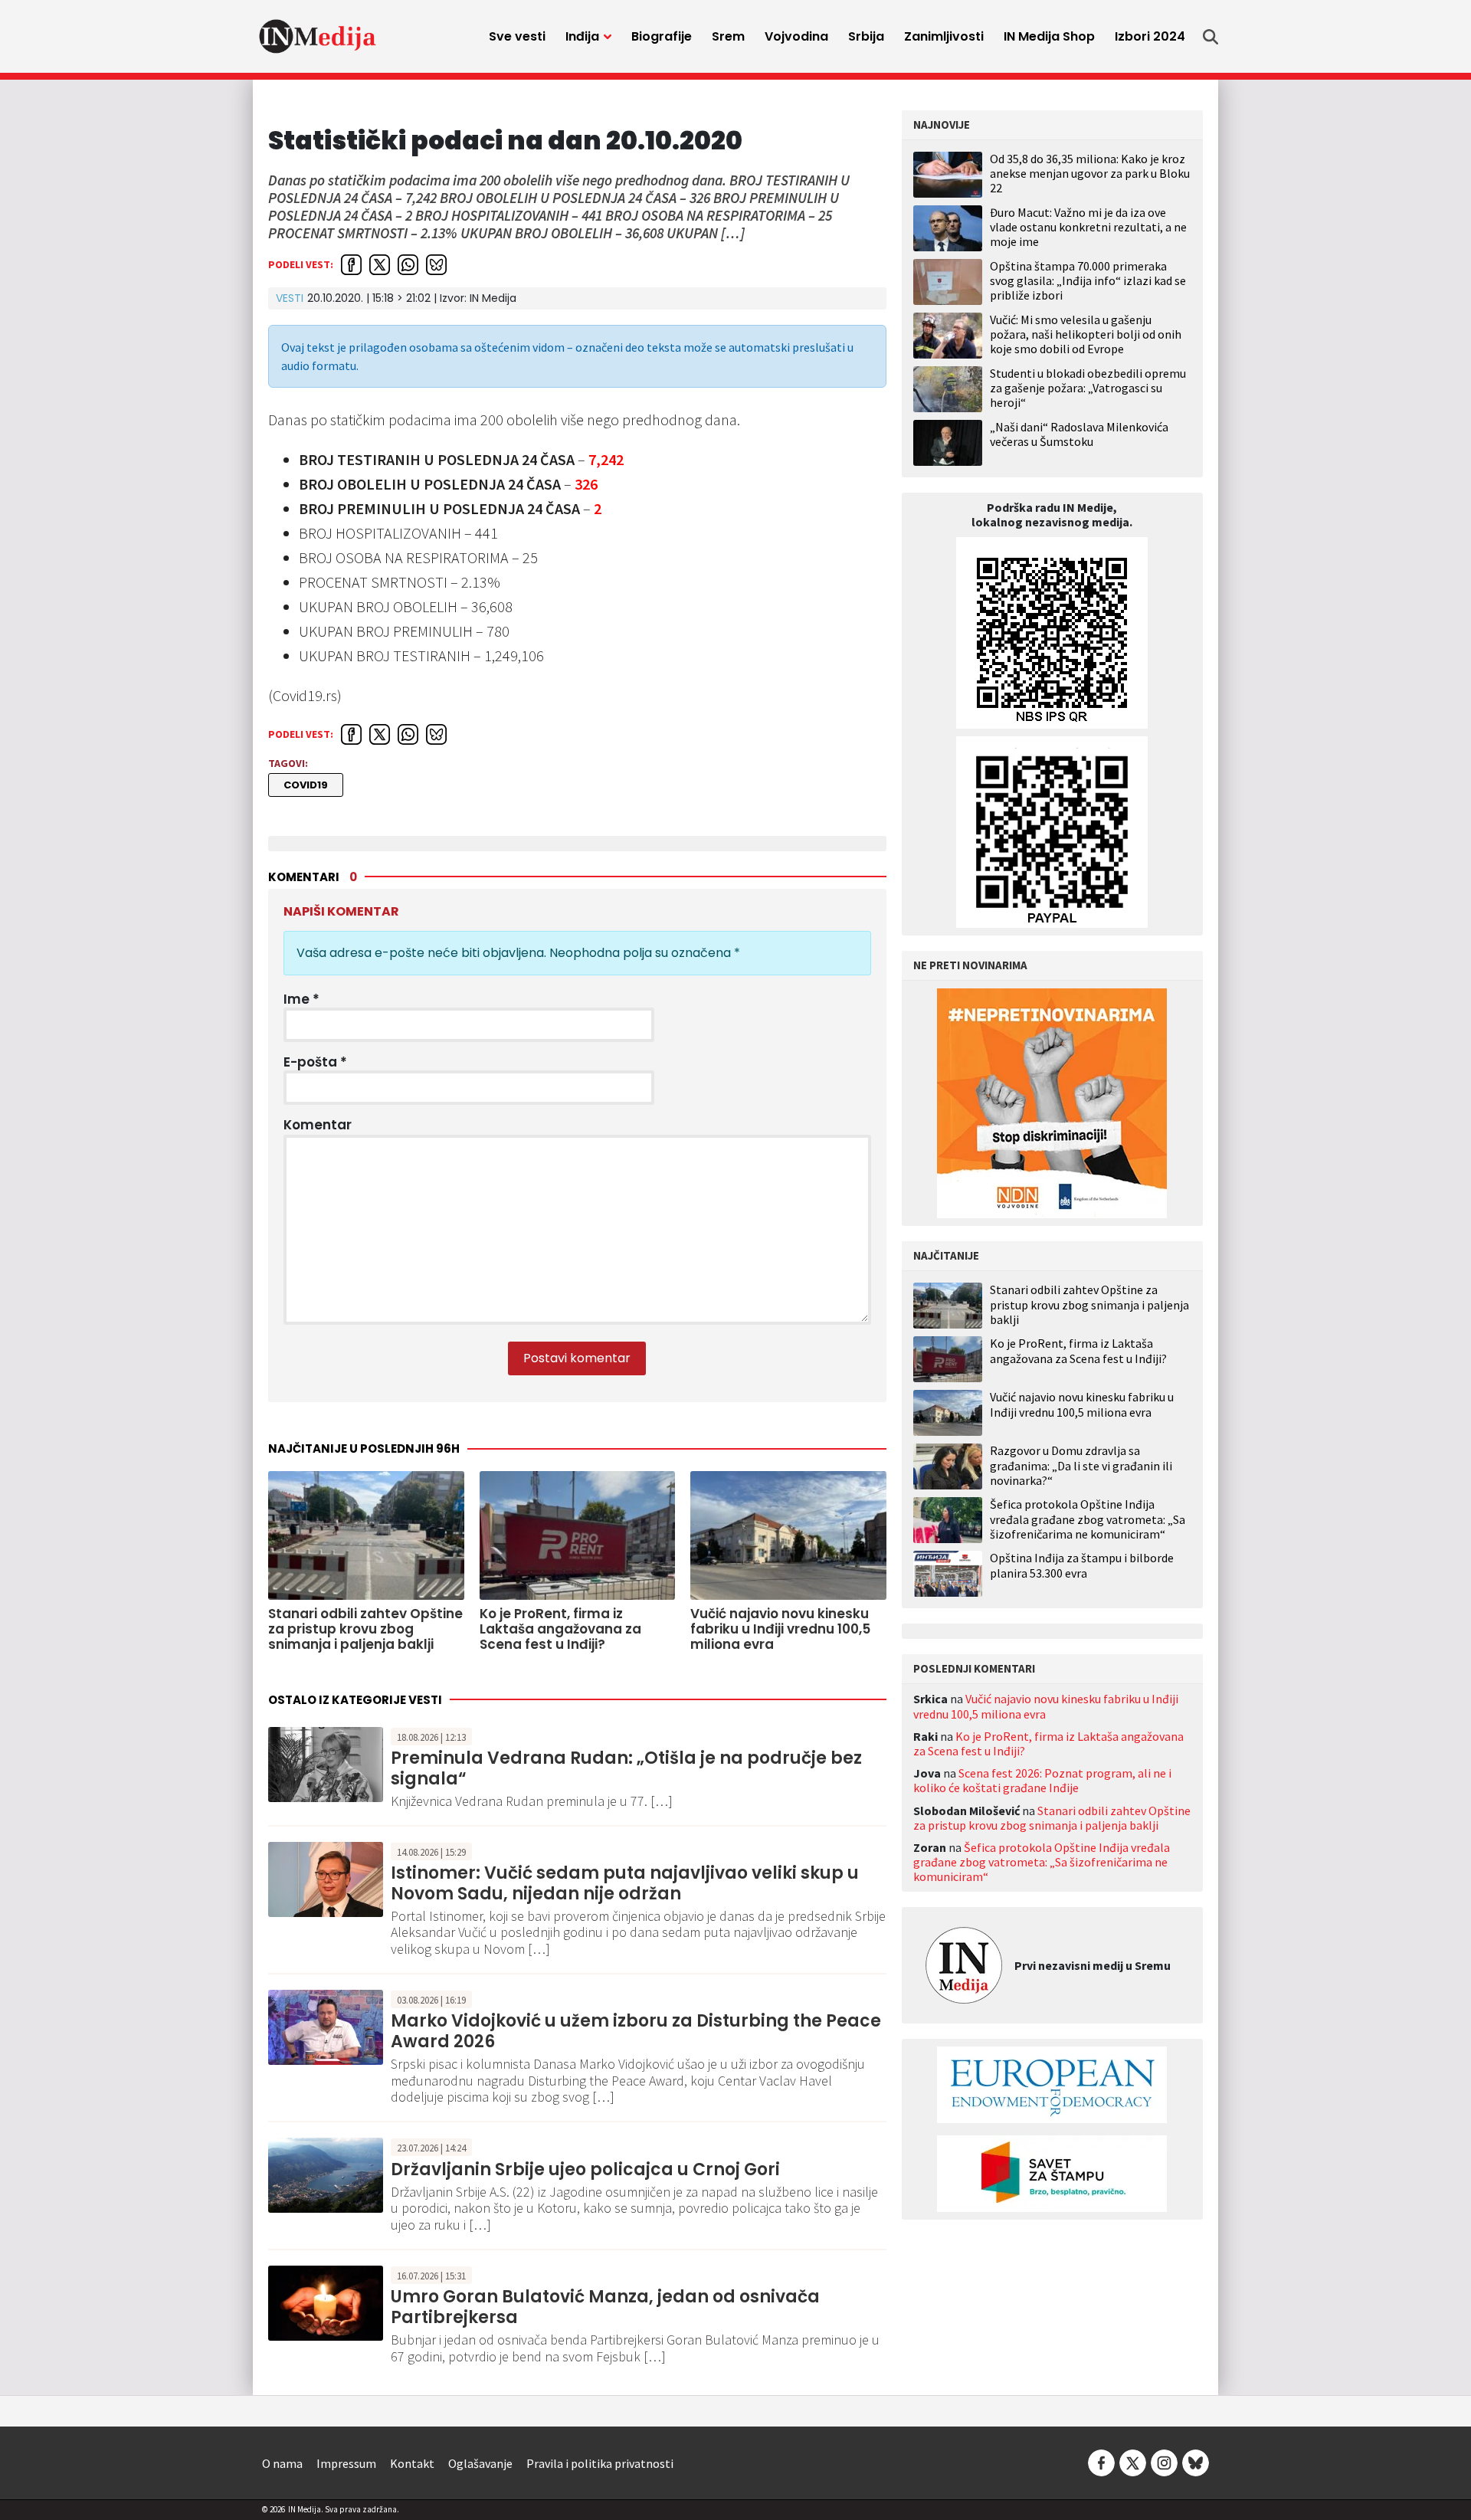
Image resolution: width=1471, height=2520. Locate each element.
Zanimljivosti (944, 36)
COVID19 (306, 785)
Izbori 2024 (1150, 36)
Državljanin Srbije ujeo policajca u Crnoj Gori (585, 2169)
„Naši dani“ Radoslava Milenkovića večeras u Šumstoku (1079, 434)
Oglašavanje (480, 2463)
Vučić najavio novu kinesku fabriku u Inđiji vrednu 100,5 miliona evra (1082, 1404)
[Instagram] (1164, 2462)
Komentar (318, 1125)
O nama (282, 2463)
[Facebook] (1101, 2462)
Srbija (866, 36)
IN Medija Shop (1049, 36)
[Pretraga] (1211, 37)
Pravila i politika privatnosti (600, 2463)
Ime (301, 999)
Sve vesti (517, 36)
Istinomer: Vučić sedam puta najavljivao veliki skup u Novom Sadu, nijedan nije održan (625, 1883)
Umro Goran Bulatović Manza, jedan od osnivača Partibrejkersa (605, 2307)
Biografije (662, 36)
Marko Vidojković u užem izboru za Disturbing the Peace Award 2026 (636, 2031)
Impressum (346, 2463)
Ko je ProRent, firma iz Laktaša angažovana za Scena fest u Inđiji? (1078, 1351)
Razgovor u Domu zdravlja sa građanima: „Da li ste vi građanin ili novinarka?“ (1081, 1465)
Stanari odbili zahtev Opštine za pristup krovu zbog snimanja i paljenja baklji (1089, 1304)
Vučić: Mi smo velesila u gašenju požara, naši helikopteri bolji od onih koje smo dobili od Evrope (1086, 334)
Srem (728, 36)
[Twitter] (1133, 2462)
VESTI (290, 298)
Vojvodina (796, 36)
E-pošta (315, 1062)
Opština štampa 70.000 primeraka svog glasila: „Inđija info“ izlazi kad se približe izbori (1088, 280)
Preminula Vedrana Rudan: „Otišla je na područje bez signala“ (626, 1768)
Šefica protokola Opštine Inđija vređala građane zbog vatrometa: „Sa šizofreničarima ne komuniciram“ (1088, 1519)
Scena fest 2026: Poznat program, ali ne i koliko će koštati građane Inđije (1042, 1780)
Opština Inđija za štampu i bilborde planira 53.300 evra (1082, 1565)
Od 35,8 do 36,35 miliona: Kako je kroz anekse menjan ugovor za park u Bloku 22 (1090, 173)
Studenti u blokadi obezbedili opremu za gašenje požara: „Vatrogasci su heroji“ (1088, 388)
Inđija (582, 36)
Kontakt (412, 2463)
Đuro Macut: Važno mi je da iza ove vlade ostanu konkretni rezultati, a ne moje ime (1088, 227)
